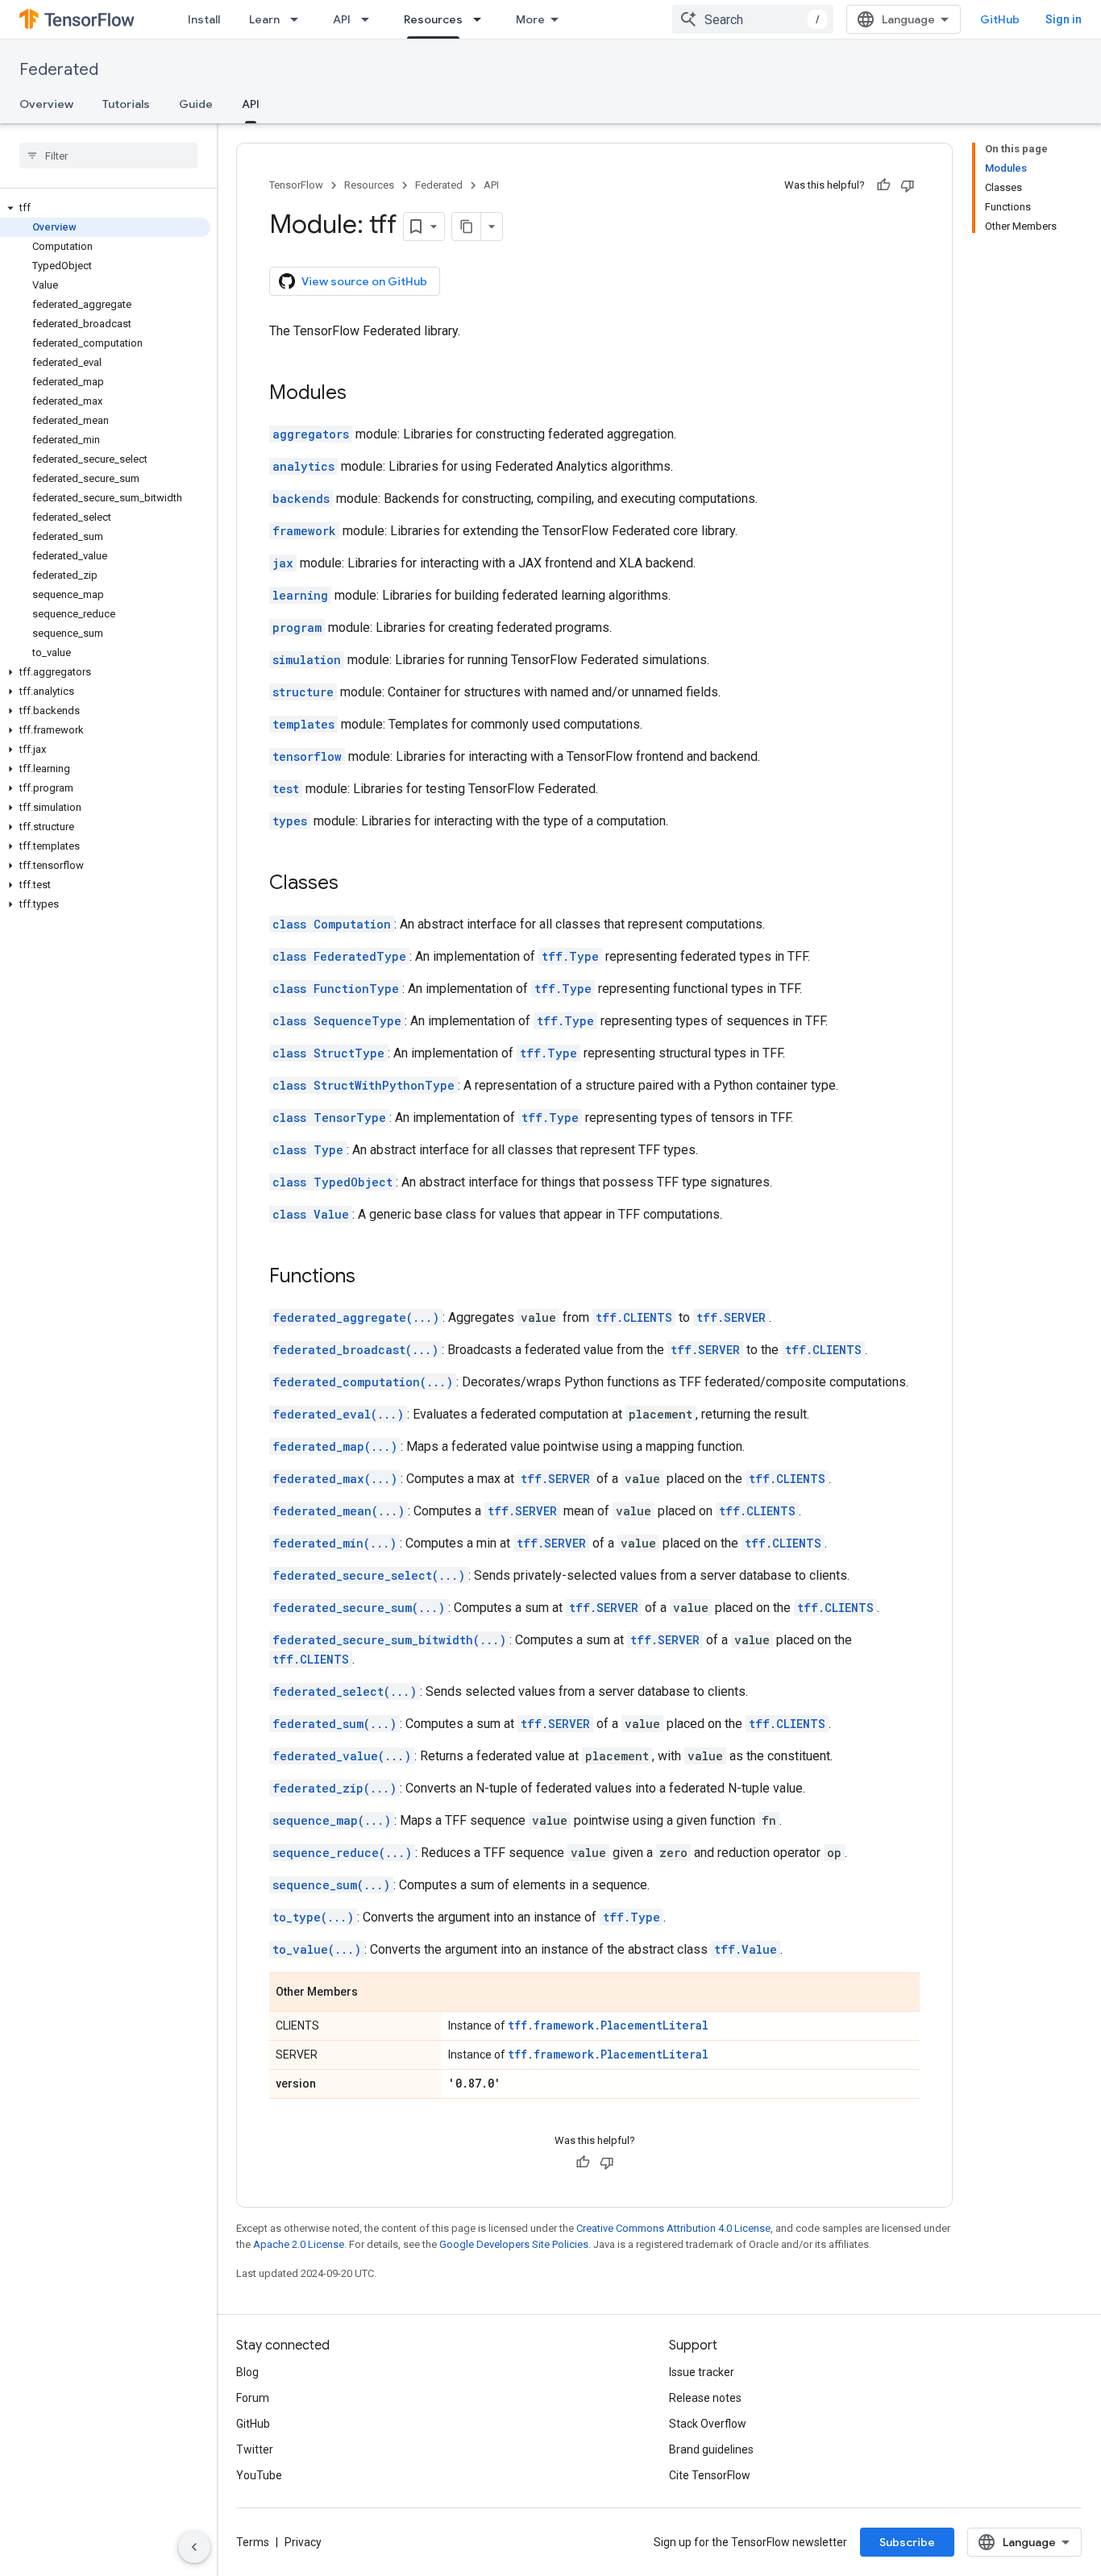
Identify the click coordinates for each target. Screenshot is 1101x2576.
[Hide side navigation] (194, 2547)
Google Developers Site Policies (514, 2244)
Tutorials (126, 104)
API (342, 19)
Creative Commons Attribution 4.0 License (673, 2228)
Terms (253, 2542)
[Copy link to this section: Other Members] (374, 1993)
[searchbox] (108, 156)
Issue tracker (702, 2372)
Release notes (705, 2398)
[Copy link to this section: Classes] (355, 884)
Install (204, 19)
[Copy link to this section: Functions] (372, 1278)
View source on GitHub (364, 281)
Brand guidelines (711, 2449)
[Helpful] (883, 185)
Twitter (255, 2449)
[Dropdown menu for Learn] (299, 19)
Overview (46, 104)
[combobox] (753, 19)
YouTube (259, 2475)
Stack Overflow (708, 2424)
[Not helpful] (908, 185)
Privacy (303, 2542)
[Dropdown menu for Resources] (482, 19)
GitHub (1000, 19)
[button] (105, 208)
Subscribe (907, 2542)
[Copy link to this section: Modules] (363, 394)
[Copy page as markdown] (467, 226)
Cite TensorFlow (710, 2475)
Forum (253, 2398)
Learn (264, 19)
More (530, 19)
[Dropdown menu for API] (370, 19)
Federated (59, 70)
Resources (433, 19)
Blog (247, 2372)
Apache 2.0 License (299, 2244)
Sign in (1064, 19)
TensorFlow (296, 185)
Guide (196, 104)
